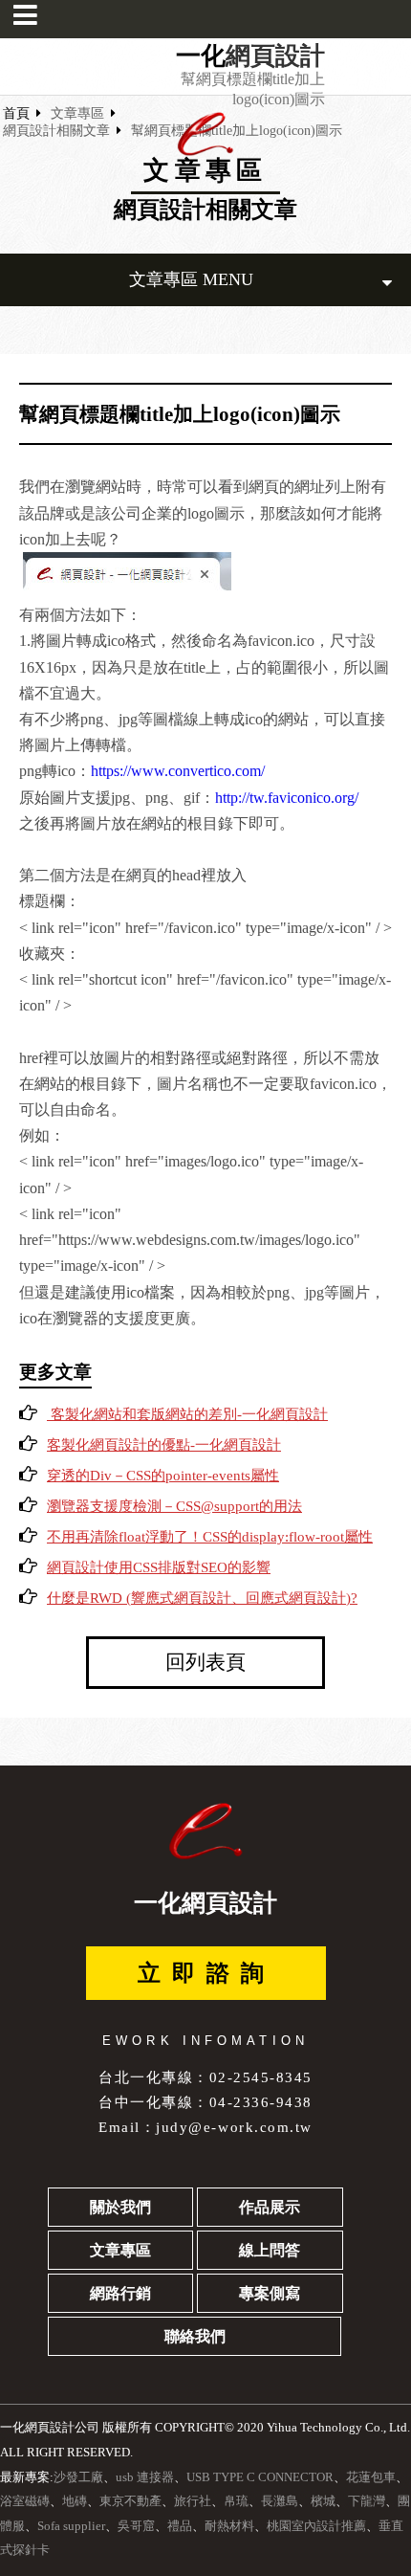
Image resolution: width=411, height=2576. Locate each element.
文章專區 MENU (191, 279)
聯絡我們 (195, 2336)
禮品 (180, 2526)
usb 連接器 (145, 2477)
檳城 (323, 2501)
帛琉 (236, 2501)
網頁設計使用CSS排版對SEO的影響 (159, 1567)
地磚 (75, 2501)
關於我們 (120, 2207)
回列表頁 (205, 1662)
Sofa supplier (71, 2526)
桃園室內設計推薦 (316, 2526)
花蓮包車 (371, 2477)
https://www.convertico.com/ (178, 771)
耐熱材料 (229, 2526)
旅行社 (193, 2501)
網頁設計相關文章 (56, 131)
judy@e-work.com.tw (234, 2127)
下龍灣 (367, 2501)
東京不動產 (130, 2501)
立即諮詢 (206, 1973)
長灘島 (280, 2501)
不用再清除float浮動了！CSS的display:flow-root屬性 (210, 1537)
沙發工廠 (78, 2477)
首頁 (16, 113)
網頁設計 (275, 56)
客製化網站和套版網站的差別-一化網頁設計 (187, 1414)
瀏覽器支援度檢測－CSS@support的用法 (174, 1506)
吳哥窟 (136, 2526)
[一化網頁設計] (205, 152)
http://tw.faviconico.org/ (287, 798)
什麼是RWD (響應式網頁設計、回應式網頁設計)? (202, 1598)
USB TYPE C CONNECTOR (260, 2477)
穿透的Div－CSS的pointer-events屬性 (163, 1476)
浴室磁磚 (25, 2501)
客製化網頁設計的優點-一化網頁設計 (164, 1445)
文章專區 (77, 113)
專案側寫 (270, 2293)
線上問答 (270, 2250)
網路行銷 (120, 2293)
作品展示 (270, 2207)
